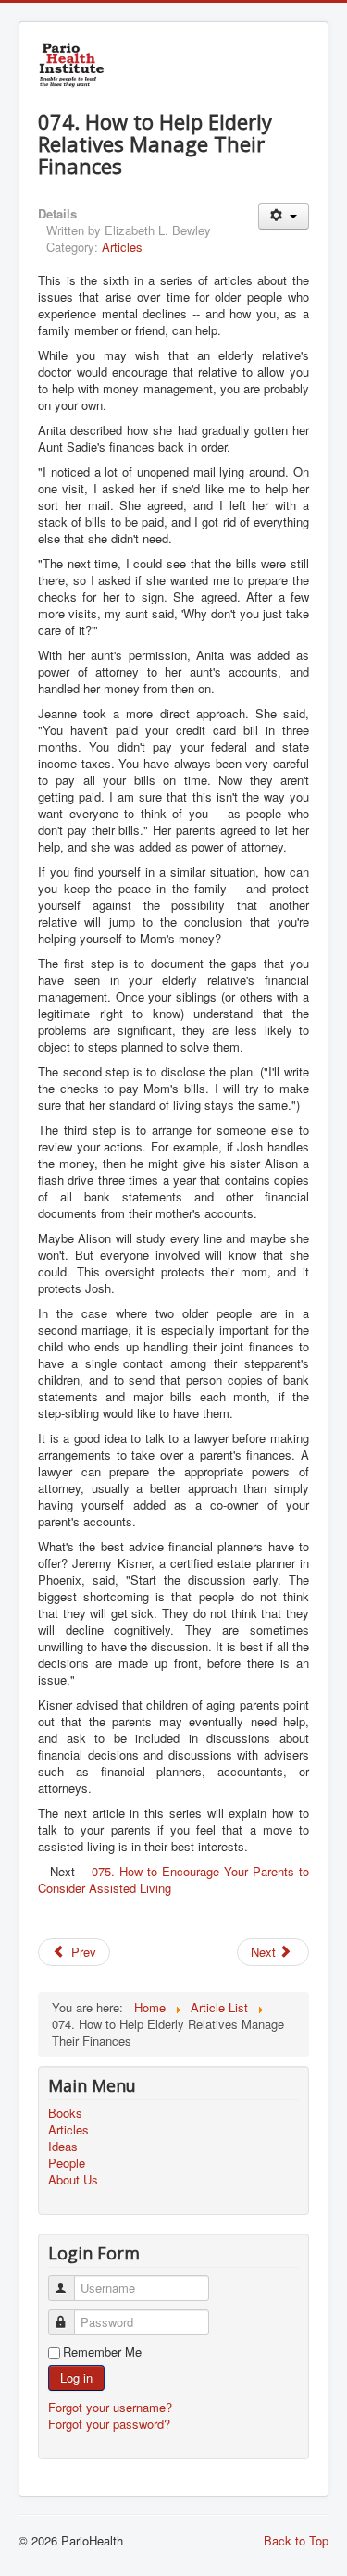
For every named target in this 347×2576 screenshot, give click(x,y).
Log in (76, 2377)
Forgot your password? (109, 2424)
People (67, 2163)
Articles (122, 247)
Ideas (63, 2147)
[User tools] (284, 216)
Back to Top (296, 2540)
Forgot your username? (110, 2407)
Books (65, 2113)
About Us (73, 2180)
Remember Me (102, 2352)
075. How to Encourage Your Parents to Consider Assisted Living (173, 1879)
